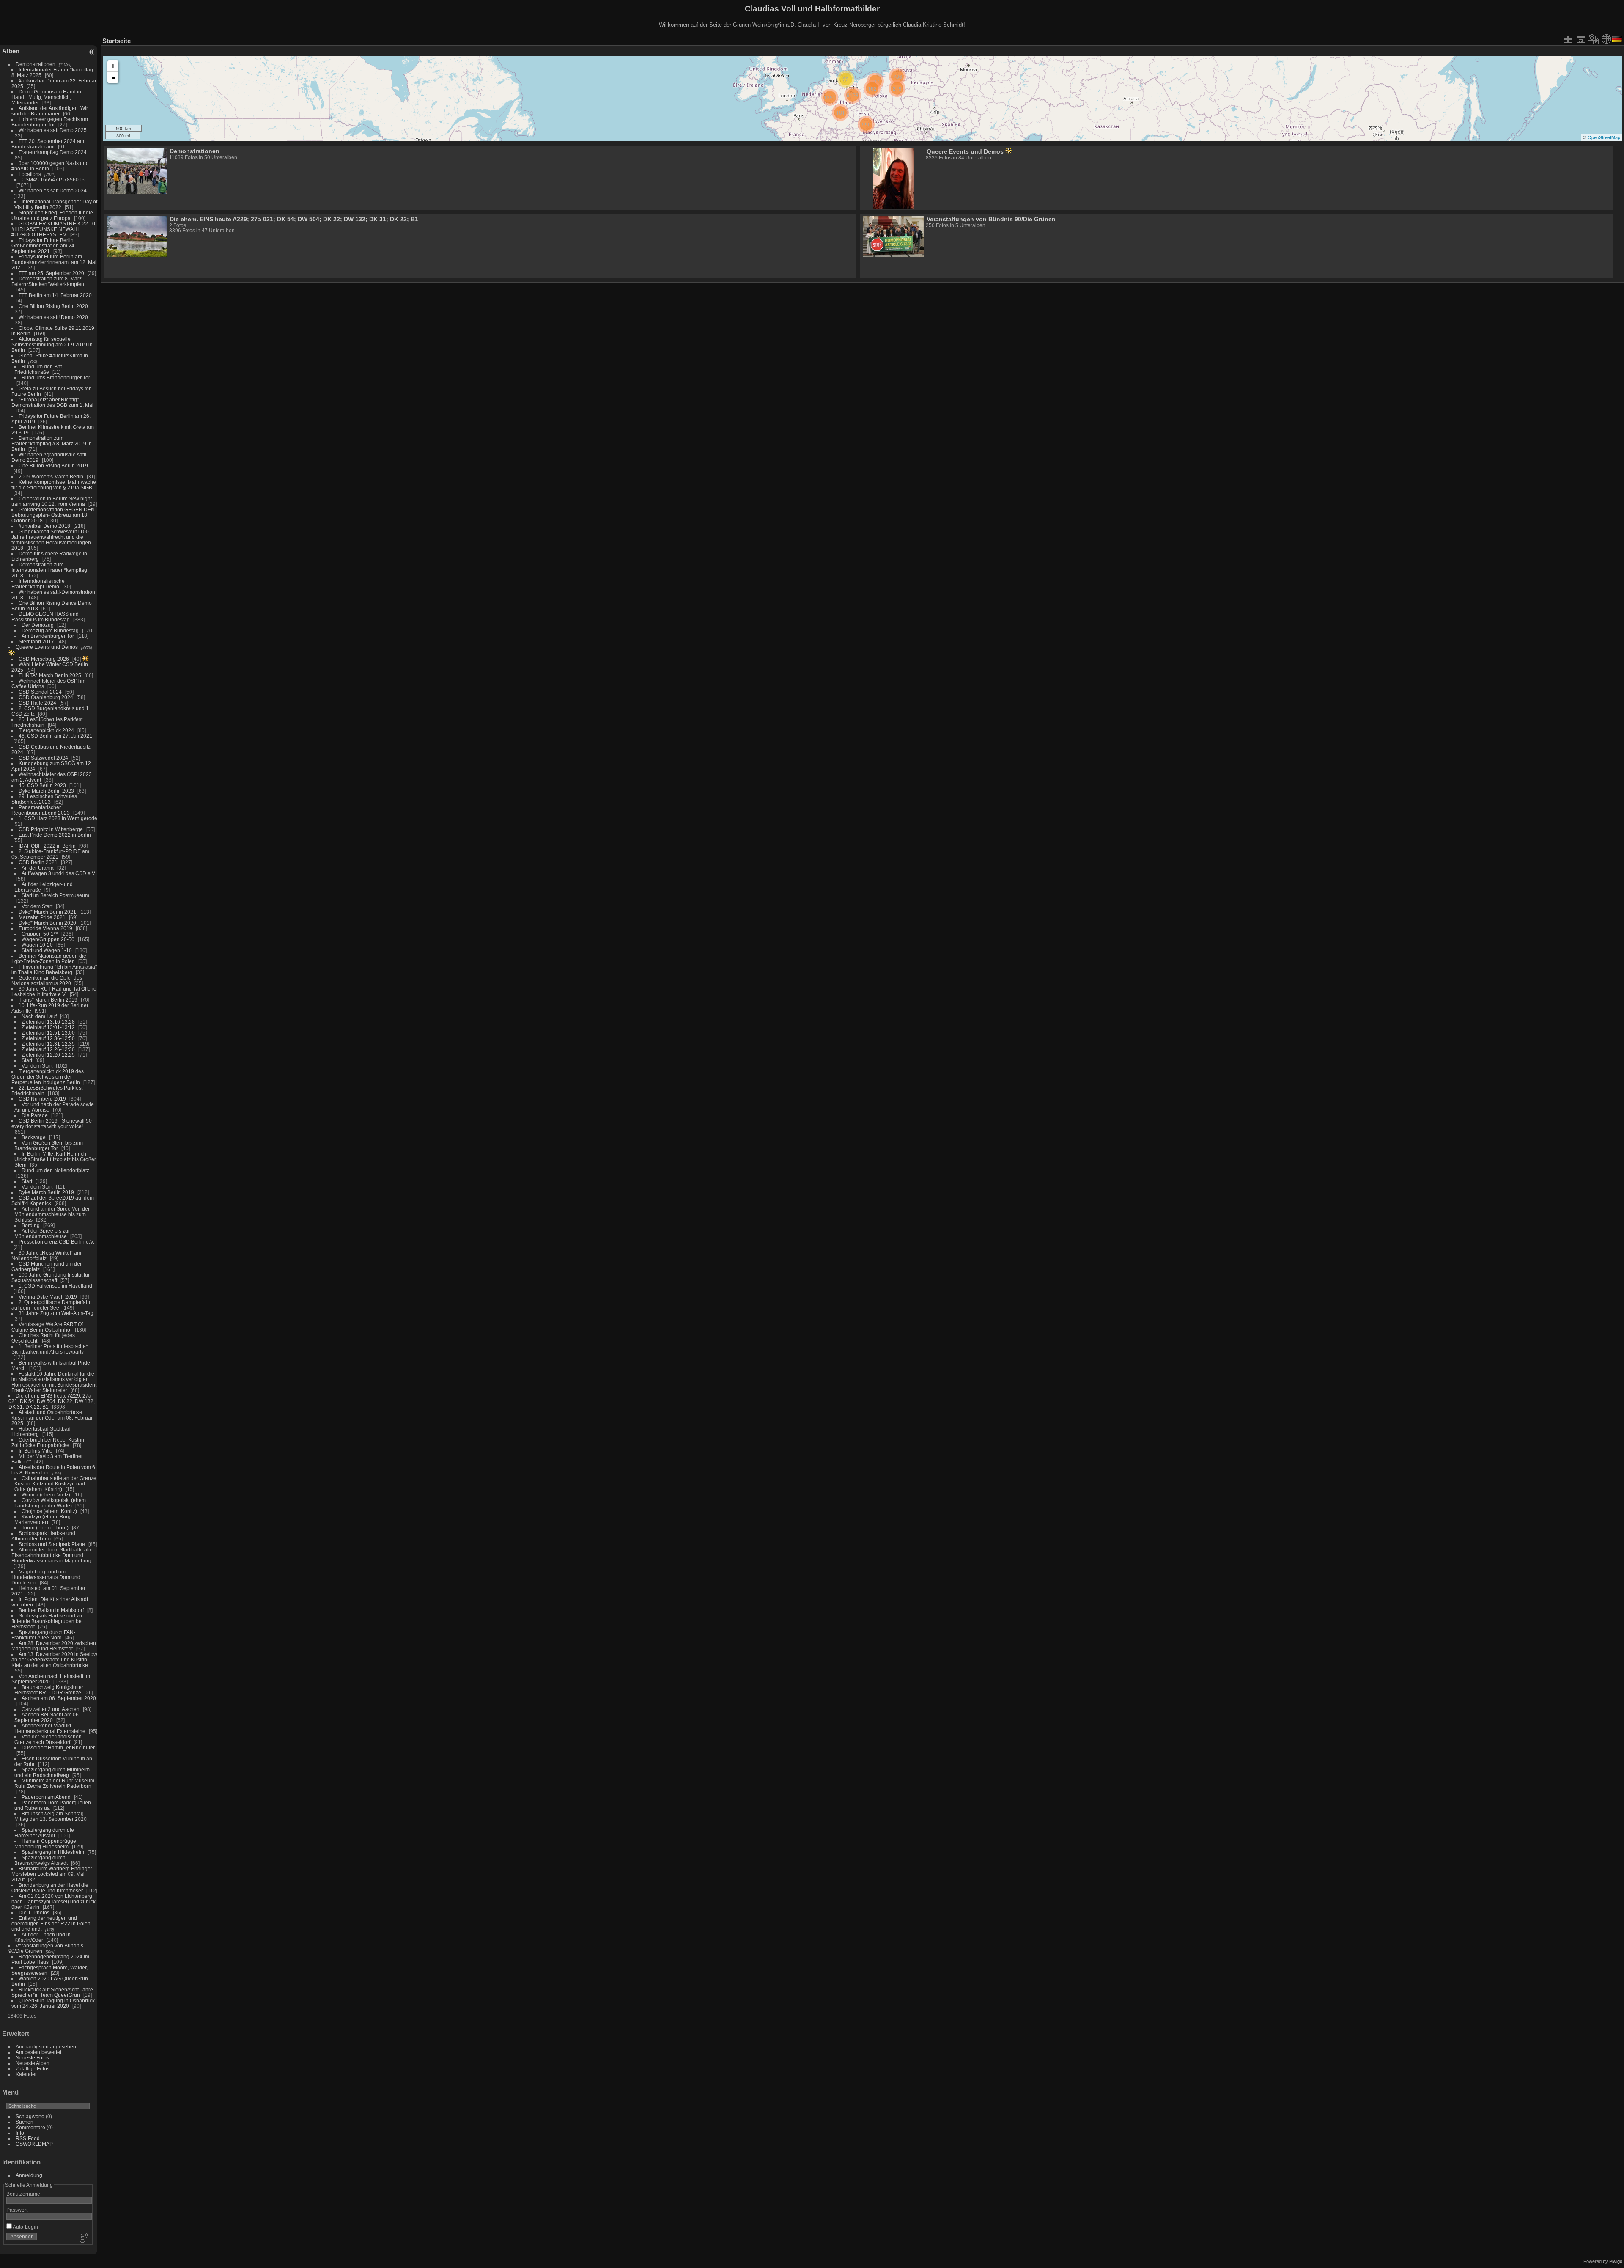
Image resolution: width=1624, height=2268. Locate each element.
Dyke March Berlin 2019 (46, 1192)
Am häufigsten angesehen (46, 2047)
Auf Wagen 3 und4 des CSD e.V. (59, 873)
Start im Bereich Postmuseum (55, 895)
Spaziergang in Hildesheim (53, 1852)
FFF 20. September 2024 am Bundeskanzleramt (48, 144)
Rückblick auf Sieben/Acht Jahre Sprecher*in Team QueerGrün (52, 1992)
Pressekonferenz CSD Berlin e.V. (56, 1242)
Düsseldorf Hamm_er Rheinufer (58, 1748)
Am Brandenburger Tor (48, 636)
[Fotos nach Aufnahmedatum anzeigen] (1594, 39)
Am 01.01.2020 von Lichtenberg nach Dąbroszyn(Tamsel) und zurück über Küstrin (53, 1901)
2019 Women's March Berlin (51, 476)
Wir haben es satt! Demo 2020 (53, 317)
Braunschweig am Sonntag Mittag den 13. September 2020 (51, 1816)
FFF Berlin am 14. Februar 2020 (55, 295)
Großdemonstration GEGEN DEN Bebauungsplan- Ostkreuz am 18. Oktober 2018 (53, 515)
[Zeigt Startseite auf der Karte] (1606, 39)
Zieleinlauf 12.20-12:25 (48, 1055)
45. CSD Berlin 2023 (42, 785)
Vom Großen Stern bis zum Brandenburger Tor (49, 1145)
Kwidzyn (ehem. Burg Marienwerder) (43, 1519)
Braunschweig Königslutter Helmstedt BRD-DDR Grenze (49, 1690)
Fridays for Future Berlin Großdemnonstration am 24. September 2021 (44, 246)
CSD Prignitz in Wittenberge (51, 829)
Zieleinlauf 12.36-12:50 (48, 1038)
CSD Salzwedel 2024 (43, 758)
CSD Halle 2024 (37, 703)
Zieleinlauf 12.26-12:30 (48, 1049)
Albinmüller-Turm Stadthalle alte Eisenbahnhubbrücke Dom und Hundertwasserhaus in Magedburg (52, 1555)
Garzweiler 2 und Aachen (51, 1709)
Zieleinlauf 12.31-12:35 (48, 1044)
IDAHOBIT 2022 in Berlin (47, 846)
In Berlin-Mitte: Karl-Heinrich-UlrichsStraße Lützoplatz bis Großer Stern (55, 1159)
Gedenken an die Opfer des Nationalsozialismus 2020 (47, 980)
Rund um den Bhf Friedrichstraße (38, 369)
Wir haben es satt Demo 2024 (53, 191)
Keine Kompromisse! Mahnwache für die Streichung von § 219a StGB (54, 485)
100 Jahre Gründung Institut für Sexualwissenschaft (51, 1277)
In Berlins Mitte (36, 1451)
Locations (30, 174)
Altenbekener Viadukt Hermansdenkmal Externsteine (50, 1728)
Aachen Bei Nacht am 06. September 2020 (47, 1717)
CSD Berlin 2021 (38, 862)
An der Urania (38, 868)
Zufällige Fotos (33, 2069)
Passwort (17, 2210)
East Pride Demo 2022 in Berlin (55, 835)
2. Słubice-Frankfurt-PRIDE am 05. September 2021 (50, 854)
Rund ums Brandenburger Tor (56, 378)
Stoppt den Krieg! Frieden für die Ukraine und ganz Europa (52, 215)
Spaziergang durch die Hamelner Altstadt (44, 1833)
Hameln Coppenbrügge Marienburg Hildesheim (45, 1844)
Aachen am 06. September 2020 (59, 1698)
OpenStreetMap (1604, 137)
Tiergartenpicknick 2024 (46, 730)
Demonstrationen (36, 64)
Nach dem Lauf (39, 1016)
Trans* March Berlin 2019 (48, 1000)
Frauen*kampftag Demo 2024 (53, 152)
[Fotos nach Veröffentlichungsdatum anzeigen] (1581, 39)
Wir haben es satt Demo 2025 (53, 130)
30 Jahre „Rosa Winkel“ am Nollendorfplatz (46, 1255)
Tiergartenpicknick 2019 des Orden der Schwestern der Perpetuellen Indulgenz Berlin (48, 1077)
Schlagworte (30, 2116)
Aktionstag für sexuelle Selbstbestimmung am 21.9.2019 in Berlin (52, 345)
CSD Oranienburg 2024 (46, 697)
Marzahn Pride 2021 (42, 917)
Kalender (26, 2074)
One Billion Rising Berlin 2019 (53, 465)
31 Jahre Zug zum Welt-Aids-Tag (56, 1313)
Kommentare (30, 2127)
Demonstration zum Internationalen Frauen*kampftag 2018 (49, 570)
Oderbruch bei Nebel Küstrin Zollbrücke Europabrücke (48, 1442)
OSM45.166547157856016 (53, 180)
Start (27, 1060)
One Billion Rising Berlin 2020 (53, 306)
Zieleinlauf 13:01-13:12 (48, 1027)
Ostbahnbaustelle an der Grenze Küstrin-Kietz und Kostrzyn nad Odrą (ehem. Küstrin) (55, 1484)
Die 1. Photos (34, 1912)
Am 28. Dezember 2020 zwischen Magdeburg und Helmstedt (54, 1646)
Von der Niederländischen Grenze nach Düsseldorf (48, 1739)
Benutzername (23, 2194)
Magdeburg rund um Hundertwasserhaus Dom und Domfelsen (46, 1577)
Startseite (117, 41)
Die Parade (35, 1115)
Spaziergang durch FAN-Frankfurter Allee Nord (43, 1635)
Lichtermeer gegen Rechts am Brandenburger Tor (50, 122)
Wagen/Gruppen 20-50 (48, 939)
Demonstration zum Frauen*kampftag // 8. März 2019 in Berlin (52, 443)
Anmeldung (29, 2175)
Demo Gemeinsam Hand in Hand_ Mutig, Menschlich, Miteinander (46, 97)
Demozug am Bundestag (50, 630)
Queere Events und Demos (47, 647)
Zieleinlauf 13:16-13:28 (48, 1022)
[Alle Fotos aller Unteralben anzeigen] (1568, 39)
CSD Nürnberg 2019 (42, 1099)
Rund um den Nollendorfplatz (55, 1170)
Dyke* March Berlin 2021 (47, 912)
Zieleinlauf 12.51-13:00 (48, 1033)
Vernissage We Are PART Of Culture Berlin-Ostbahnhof (47, 1327)
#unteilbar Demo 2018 (44, 526)
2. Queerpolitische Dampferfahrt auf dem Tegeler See (52, 1305)
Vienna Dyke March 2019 (48, 1297)
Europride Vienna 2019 (45, 928)
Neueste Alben (33, 2063)
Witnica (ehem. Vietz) (46, 1495)
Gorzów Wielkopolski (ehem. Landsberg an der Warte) (51, 1503)
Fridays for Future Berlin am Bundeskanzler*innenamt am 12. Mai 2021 (54, 262)
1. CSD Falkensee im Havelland (55, 1286)
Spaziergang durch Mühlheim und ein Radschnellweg (52, 1772)
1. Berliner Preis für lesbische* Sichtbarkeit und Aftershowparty (50, 1349)
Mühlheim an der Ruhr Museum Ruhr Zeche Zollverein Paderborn (54, 1783)
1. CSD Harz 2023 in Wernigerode (58, 818)
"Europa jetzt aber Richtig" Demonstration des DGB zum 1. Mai (52, 402)
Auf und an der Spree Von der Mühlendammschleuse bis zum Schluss (52, 1214)
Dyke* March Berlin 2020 (47, 923)
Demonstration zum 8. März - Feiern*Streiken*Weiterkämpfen (48, 281)
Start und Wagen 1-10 (47, 950)
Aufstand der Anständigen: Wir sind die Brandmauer (50, 111)
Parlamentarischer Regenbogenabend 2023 (41, 810)
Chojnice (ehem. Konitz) (49, 1511)
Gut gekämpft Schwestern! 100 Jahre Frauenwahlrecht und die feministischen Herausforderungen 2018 (51, 540)
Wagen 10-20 (37, 945)
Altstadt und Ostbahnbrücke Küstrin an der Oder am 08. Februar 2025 (52, 1418)
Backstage (34, 1137)
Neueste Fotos (32, 2058)
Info (20, 2133)
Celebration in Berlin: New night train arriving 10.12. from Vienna (52, 501)
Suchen (25, 2122)
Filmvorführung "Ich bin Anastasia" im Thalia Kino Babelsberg (54, 969)
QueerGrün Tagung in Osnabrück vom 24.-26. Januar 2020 (53, 2003)
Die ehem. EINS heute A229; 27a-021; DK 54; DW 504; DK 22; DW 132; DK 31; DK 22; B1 (52, 1401)
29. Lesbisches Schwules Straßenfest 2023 (44, 799)
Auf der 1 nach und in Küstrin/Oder (43, 1937)
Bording (31, 1225)
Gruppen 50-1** (40, 934)
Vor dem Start (37, 906)
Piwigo (1616, 2261)
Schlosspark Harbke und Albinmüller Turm (43, 1536)
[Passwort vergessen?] (84, 2238)
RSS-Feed (28, 2138)
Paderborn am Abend (46, 1797)
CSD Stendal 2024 (40, 692)
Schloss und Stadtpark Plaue (52, 1544)
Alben (11, 51)
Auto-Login (25, 2227)
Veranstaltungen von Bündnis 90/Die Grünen (991, 219)
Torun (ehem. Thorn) (45, 1528)
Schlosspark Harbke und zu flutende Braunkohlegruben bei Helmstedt (47, 1621)
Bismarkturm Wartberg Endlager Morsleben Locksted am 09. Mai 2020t (52, 1874)
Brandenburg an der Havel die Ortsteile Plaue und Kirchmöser (50, 1888)
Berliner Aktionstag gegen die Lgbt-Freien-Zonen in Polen (49, 958)
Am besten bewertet (38, 2052)
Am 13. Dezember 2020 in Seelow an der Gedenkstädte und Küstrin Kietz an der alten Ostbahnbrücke (54, 1660)
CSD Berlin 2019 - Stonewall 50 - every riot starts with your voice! (53, 1123)
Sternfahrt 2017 (36, 641)
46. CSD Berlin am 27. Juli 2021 (55, 736)
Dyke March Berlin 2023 (46, 791)
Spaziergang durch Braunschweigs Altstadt (41, 1860)
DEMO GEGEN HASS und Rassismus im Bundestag (45, 617)
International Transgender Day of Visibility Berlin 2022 (56, 204)
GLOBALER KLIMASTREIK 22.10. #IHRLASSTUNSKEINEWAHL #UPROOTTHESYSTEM (54, 229)
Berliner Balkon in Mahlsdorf (51, 1610)
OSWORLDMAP (34, 2144)
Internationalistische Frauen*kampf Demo (38, 584)
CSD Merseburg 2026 (44, 659)
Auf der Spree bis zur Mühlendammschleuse (42, 1233)
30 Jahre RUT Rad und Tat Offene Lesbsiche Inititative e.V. (54, 991)
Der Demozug (38, 625)
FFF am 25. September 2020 (51, 273)
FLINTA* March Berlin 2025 (50, 675)
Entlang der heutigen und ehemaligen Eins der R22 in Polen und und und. (51, 1923)
